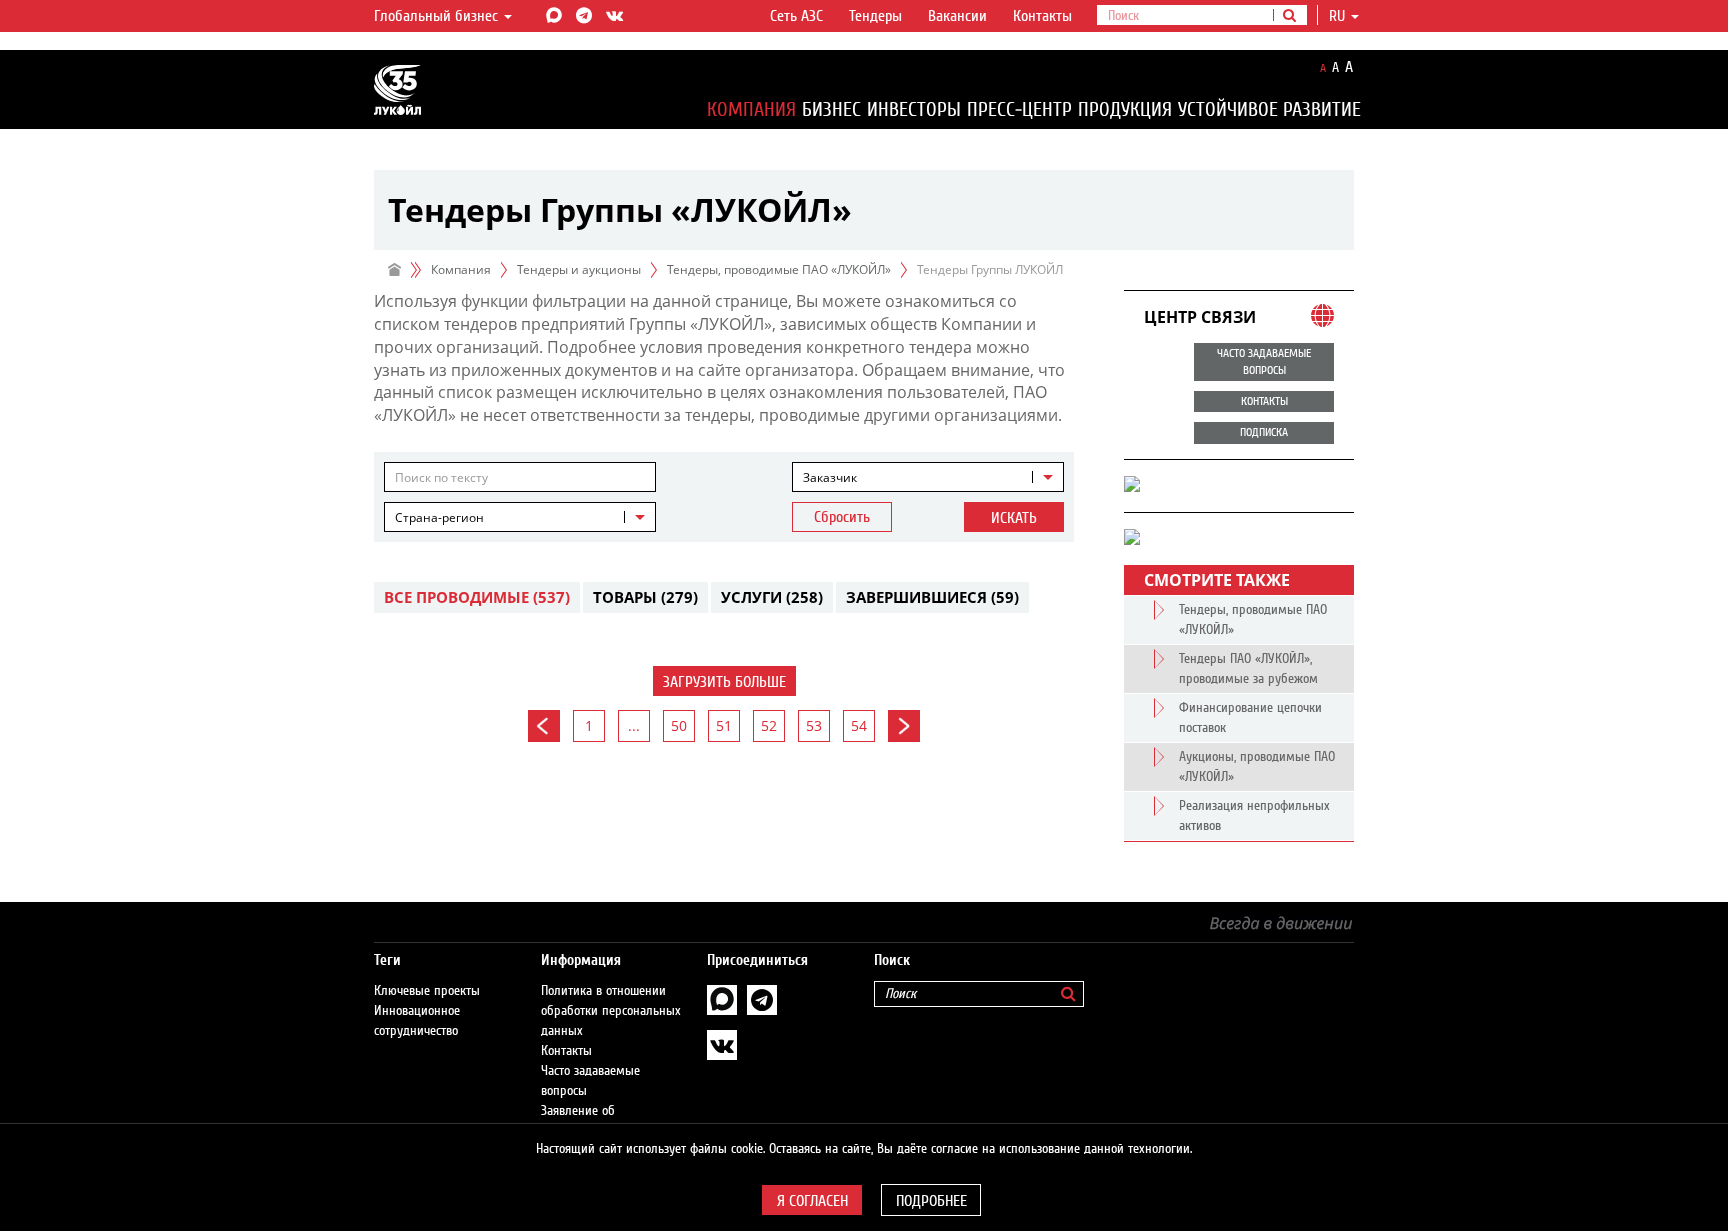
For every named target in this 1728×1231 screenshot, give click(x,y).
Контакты (1042, 16)
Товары (645, 597)
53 (814, 725)
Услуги (772, 597)
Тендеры (875, 16)
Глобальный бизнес (438, 16)
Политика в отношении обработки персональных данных (611, 1011)
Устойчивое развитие (1269, 109)
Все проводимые (477, 597)
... (634, 725)
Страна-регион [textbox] (439, 517)
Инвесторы (914, 109)
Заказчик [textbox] (830, 477)
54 (859, 725)
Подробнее (931, 1201)
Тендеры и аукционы (579, 269)
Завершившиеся (932, 597)
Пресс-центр (1019, 109)
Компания (751, 109)
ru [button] (1339, 16)
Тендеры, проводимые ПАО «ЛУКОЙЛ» (779, 269)
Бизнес (831, 109)
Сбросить (842, 517)
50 (679, 725)
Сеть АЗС (796, 16)
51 (724, 725)
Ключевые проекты (427, 991)
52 (769, 725)
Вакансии (957, 16)
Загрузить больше (724, 682)
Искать (1014, 518)
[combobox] (928, 477)
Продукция (1125, 109)
